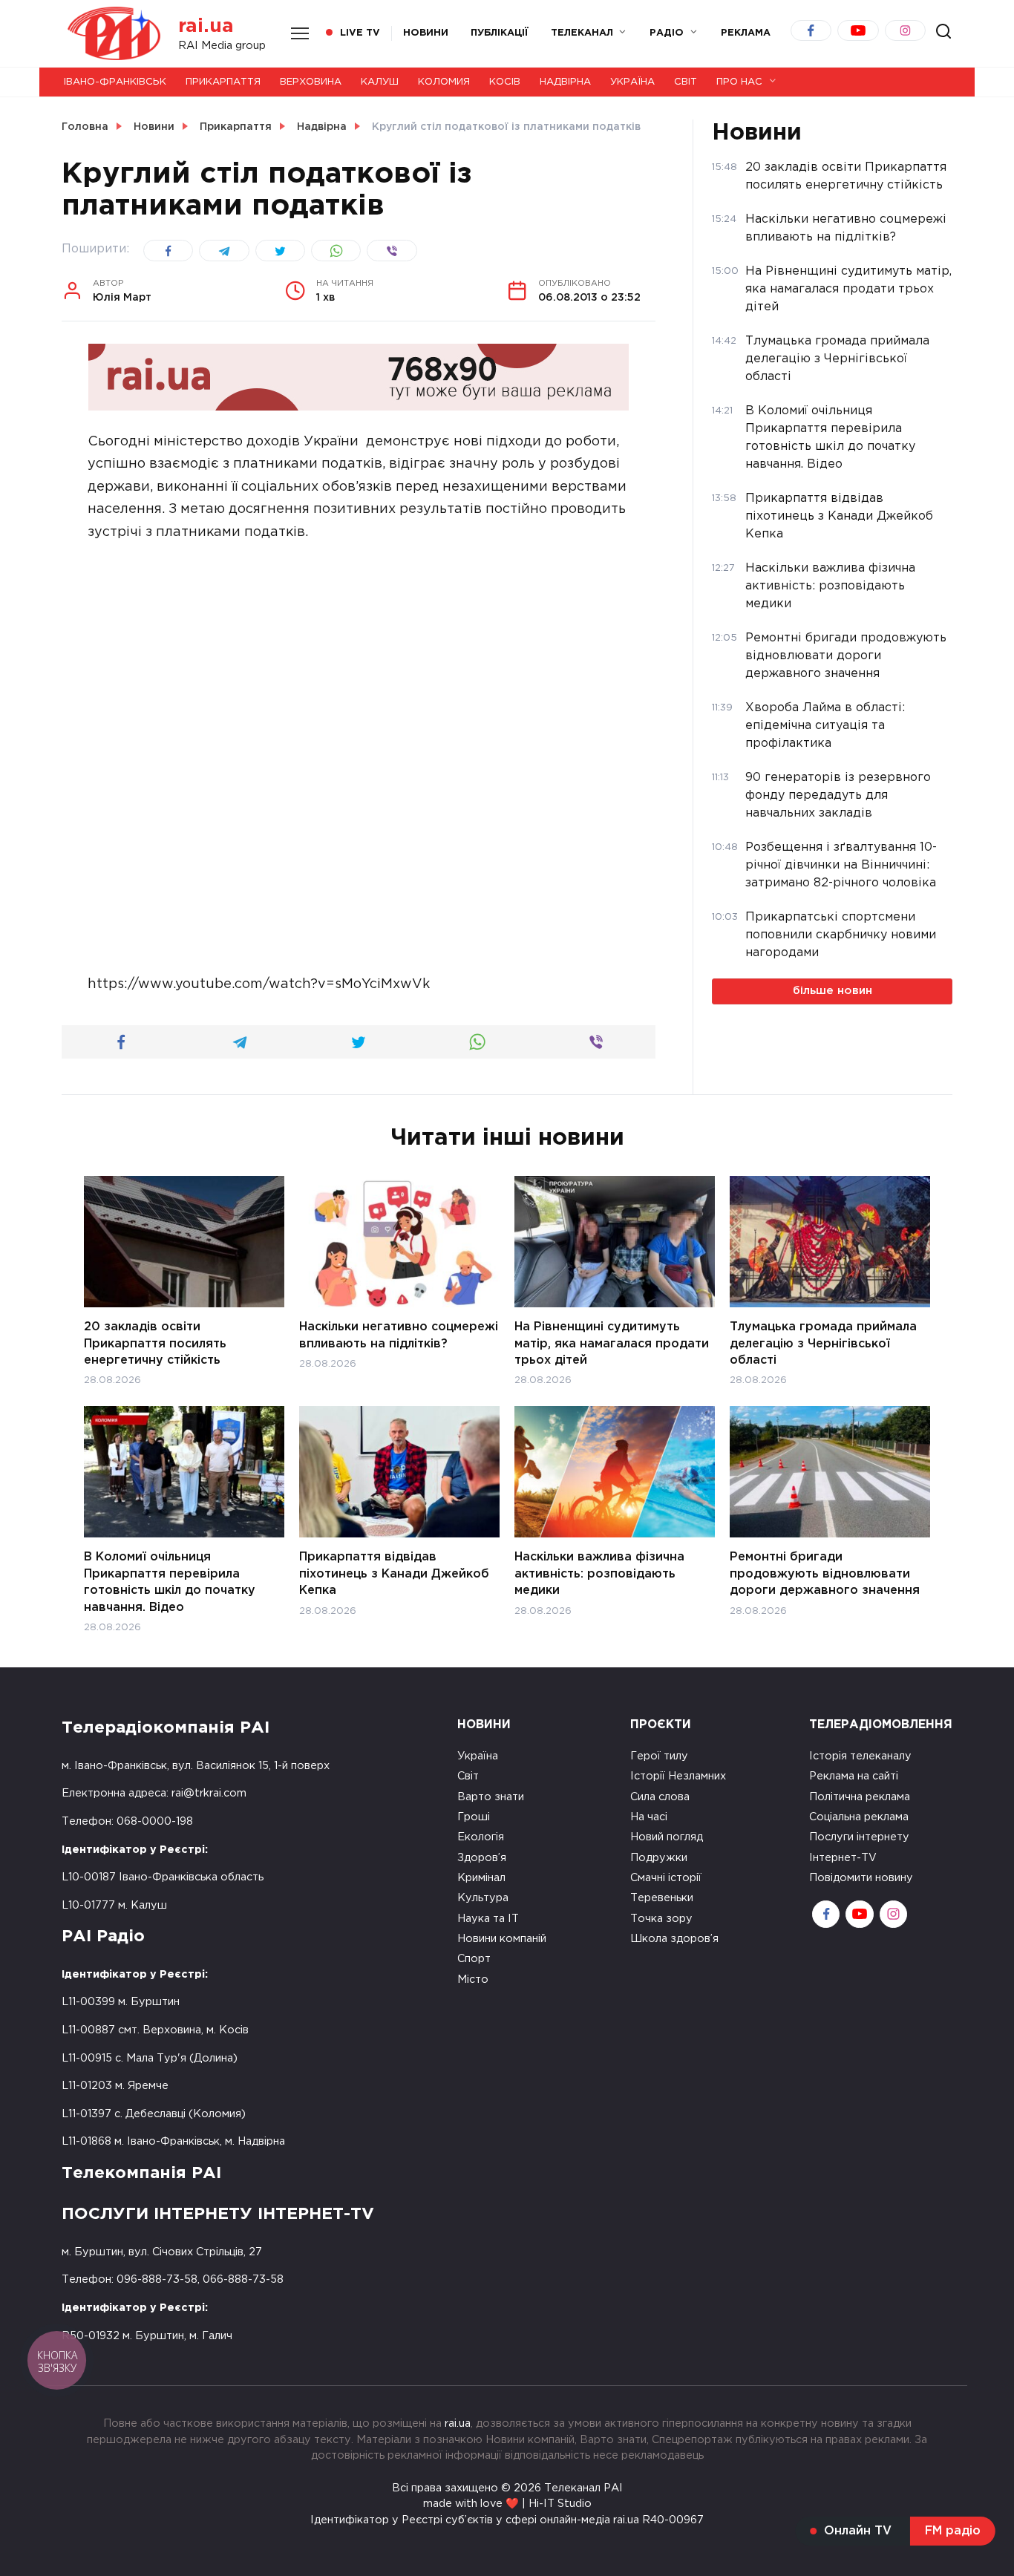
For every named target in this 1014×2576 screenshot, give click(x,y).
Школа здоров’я (674, 1939)
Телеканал (582, 33)
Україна (632, 82)
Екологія (481, 1837)
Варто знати (491, 1797)
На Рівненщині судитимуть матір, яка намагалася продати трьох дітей (612, 1344)
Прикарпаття (223, 82)
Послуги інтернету (859, 1837)
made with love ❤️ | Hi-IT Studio (507, 2504)
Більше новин (833, 991)
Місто (473, 1980)
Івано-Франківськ (115, 82)
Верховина (311, 82)
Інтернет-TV (843, 1858)
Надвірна (565, 82)
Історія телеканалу (860, 1756)
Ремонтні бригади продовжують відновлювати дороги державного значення (825, 1574)
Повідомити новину (861, 1878)
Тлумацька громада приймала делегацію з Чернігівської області (823, 1344)
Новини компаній (502, 1939)
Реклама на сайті (854, 1776)
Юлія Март (122, 291)
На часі (649, 1817)
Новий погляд (667, 1837)
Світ (686, 82)
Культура (483, 1898)
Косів (505, 82)
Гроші (474, 1817)
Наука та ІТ (488, 1919)
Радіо (667, 33)
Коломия (444, 82)
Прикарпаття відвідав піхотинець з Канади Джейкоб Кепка (394, 1574)
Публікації (500, 33)
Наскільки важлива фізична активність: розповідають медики (599, 1574)
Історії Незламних (678, 1776)
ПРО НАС (739, 82)
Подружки (659, 1858)
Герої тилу (659, 1756)
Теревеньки (662, 1898)
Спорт (474, 1959)
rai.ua (206, 26)
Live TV (360, 33)
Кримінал (481, 1878)
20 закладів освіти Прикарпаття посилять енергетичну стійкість (155, 1344)
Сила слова (660, 1797)
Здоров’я (482, 1858)
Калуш (380, 82)
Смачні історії (666, 1878)
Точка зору (661, 1919)
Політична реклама (860, 1797)
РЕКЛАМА (746, 33)
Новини (426, 33)
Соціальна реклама (859, 1817)
